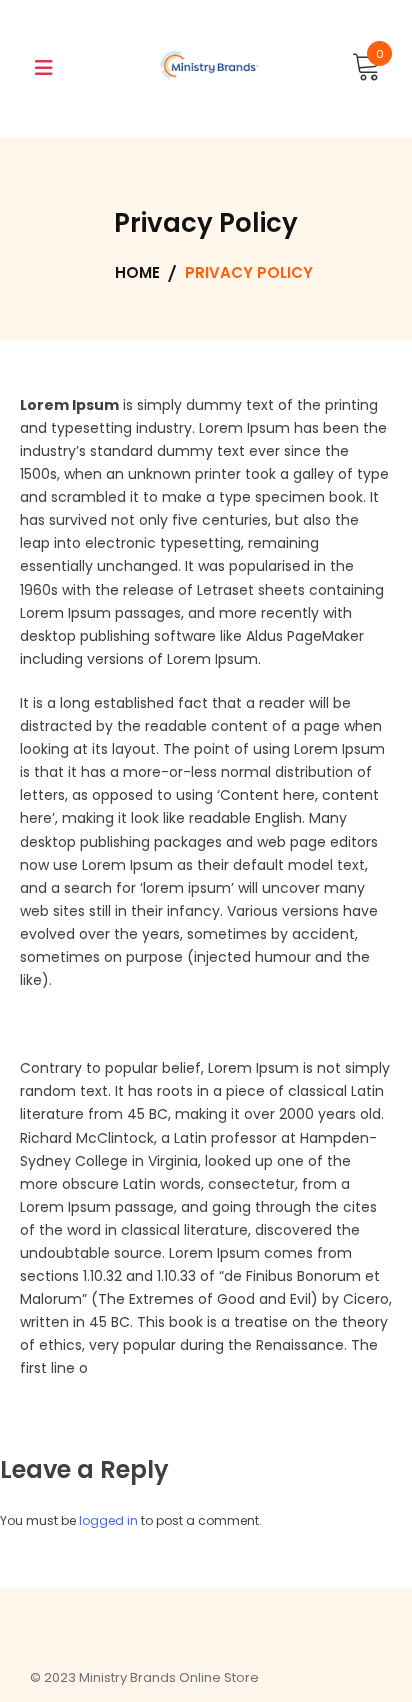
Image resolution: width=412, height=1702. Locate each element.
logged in (108, 1520)
